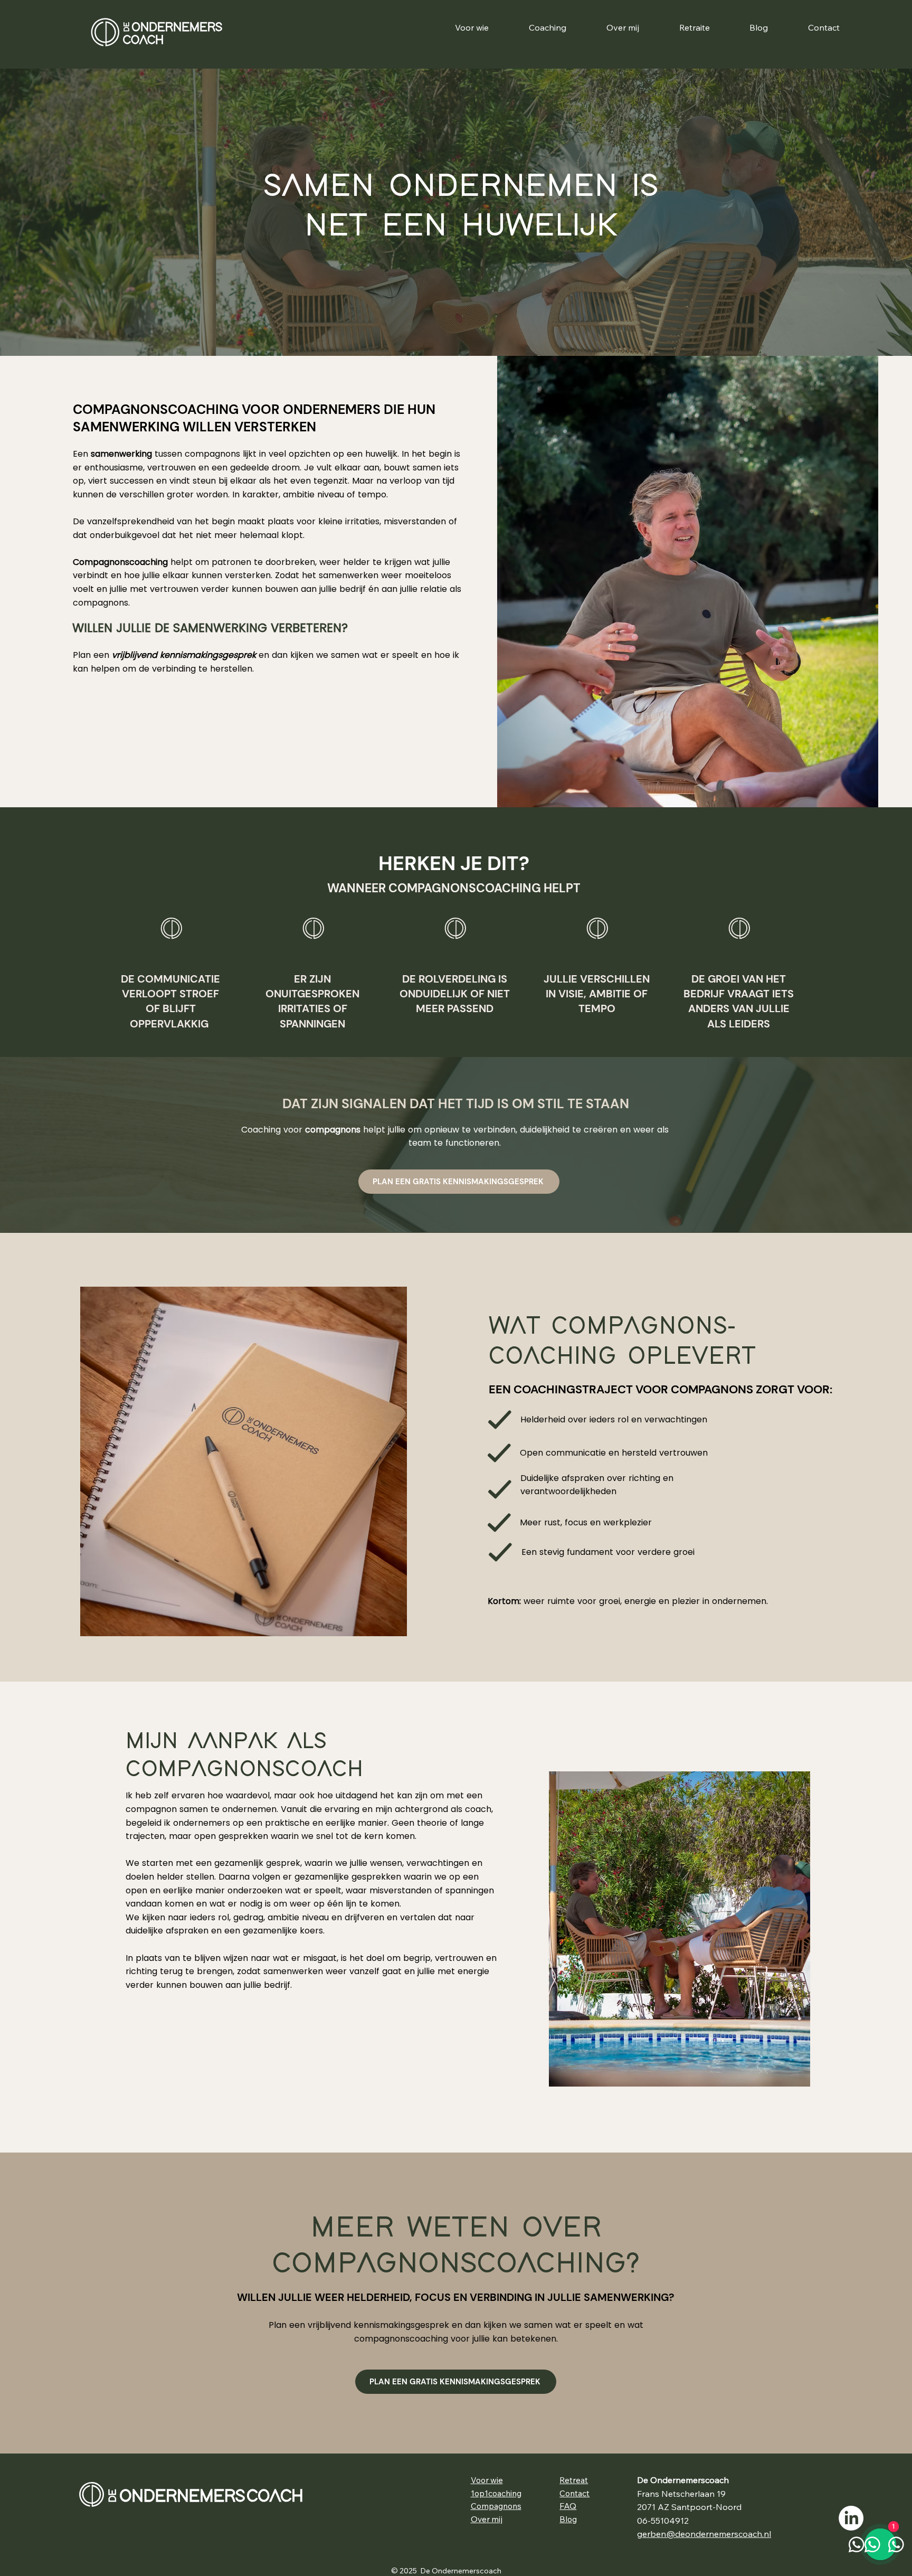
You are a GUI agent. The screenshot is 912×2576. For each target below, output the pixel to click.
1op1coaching (496, 2493)
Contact (574, 2493)
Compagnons (496, 2506)
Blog (568, 2519)
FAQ (568, 2506)
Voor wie (487, 2480)
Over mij (487, 2519)
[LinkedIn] (851, 2518)
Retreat (574, 2480)
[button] (548, 27)
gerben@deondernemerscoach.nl (704, 2534)
